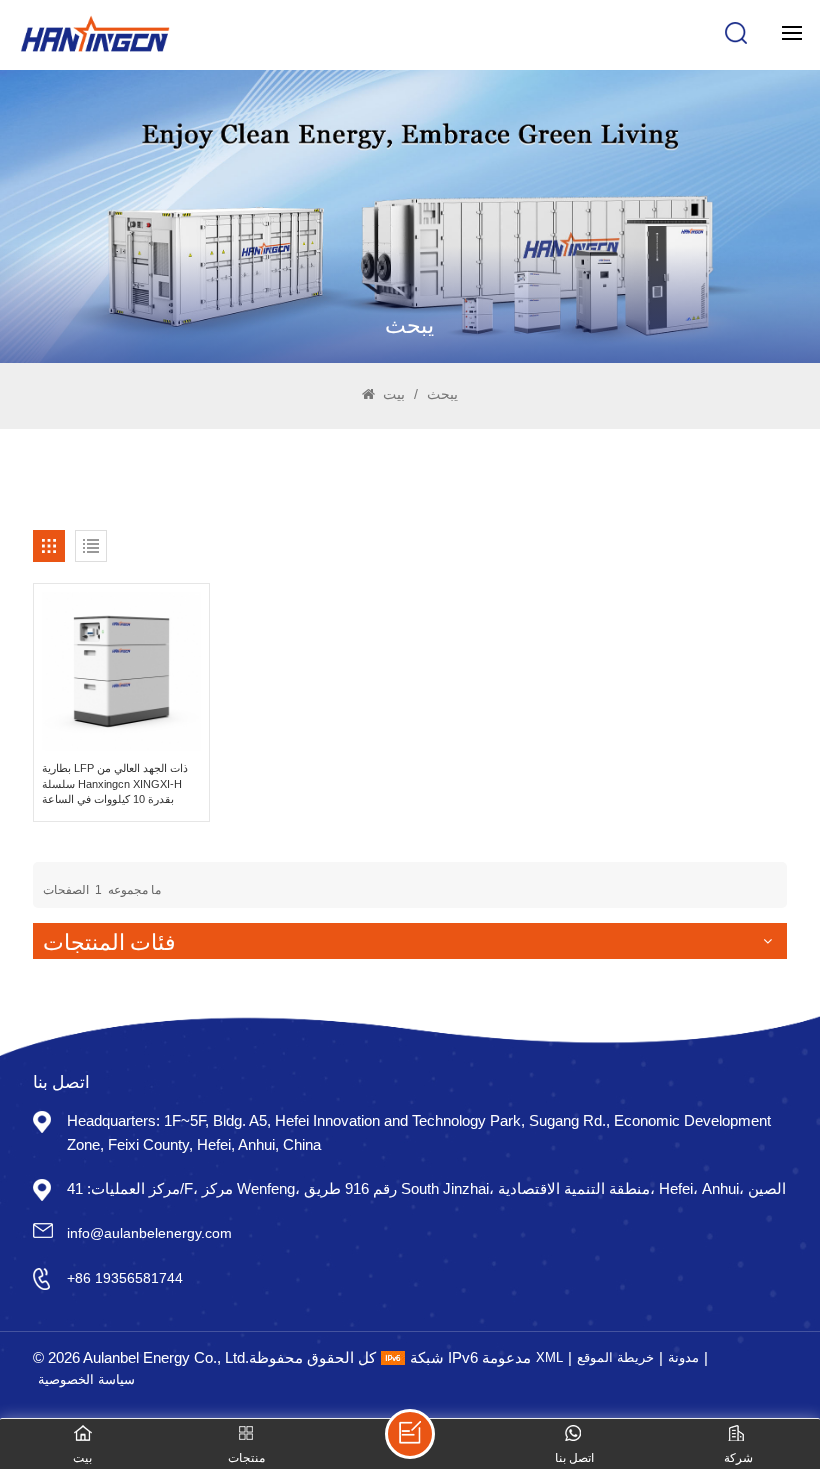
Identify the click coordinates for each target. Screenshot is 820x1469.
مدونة (683, 1357)
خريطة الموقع (615, 1357)
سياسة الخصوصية (86, 1379)
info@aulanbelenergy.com (149, 1233)
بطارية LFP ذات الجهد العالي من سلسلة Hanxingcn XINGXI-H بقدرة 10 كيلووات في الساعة (115, 783)
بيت (392, 394)
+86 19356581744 (125, 1278)
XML (549, 1357)
